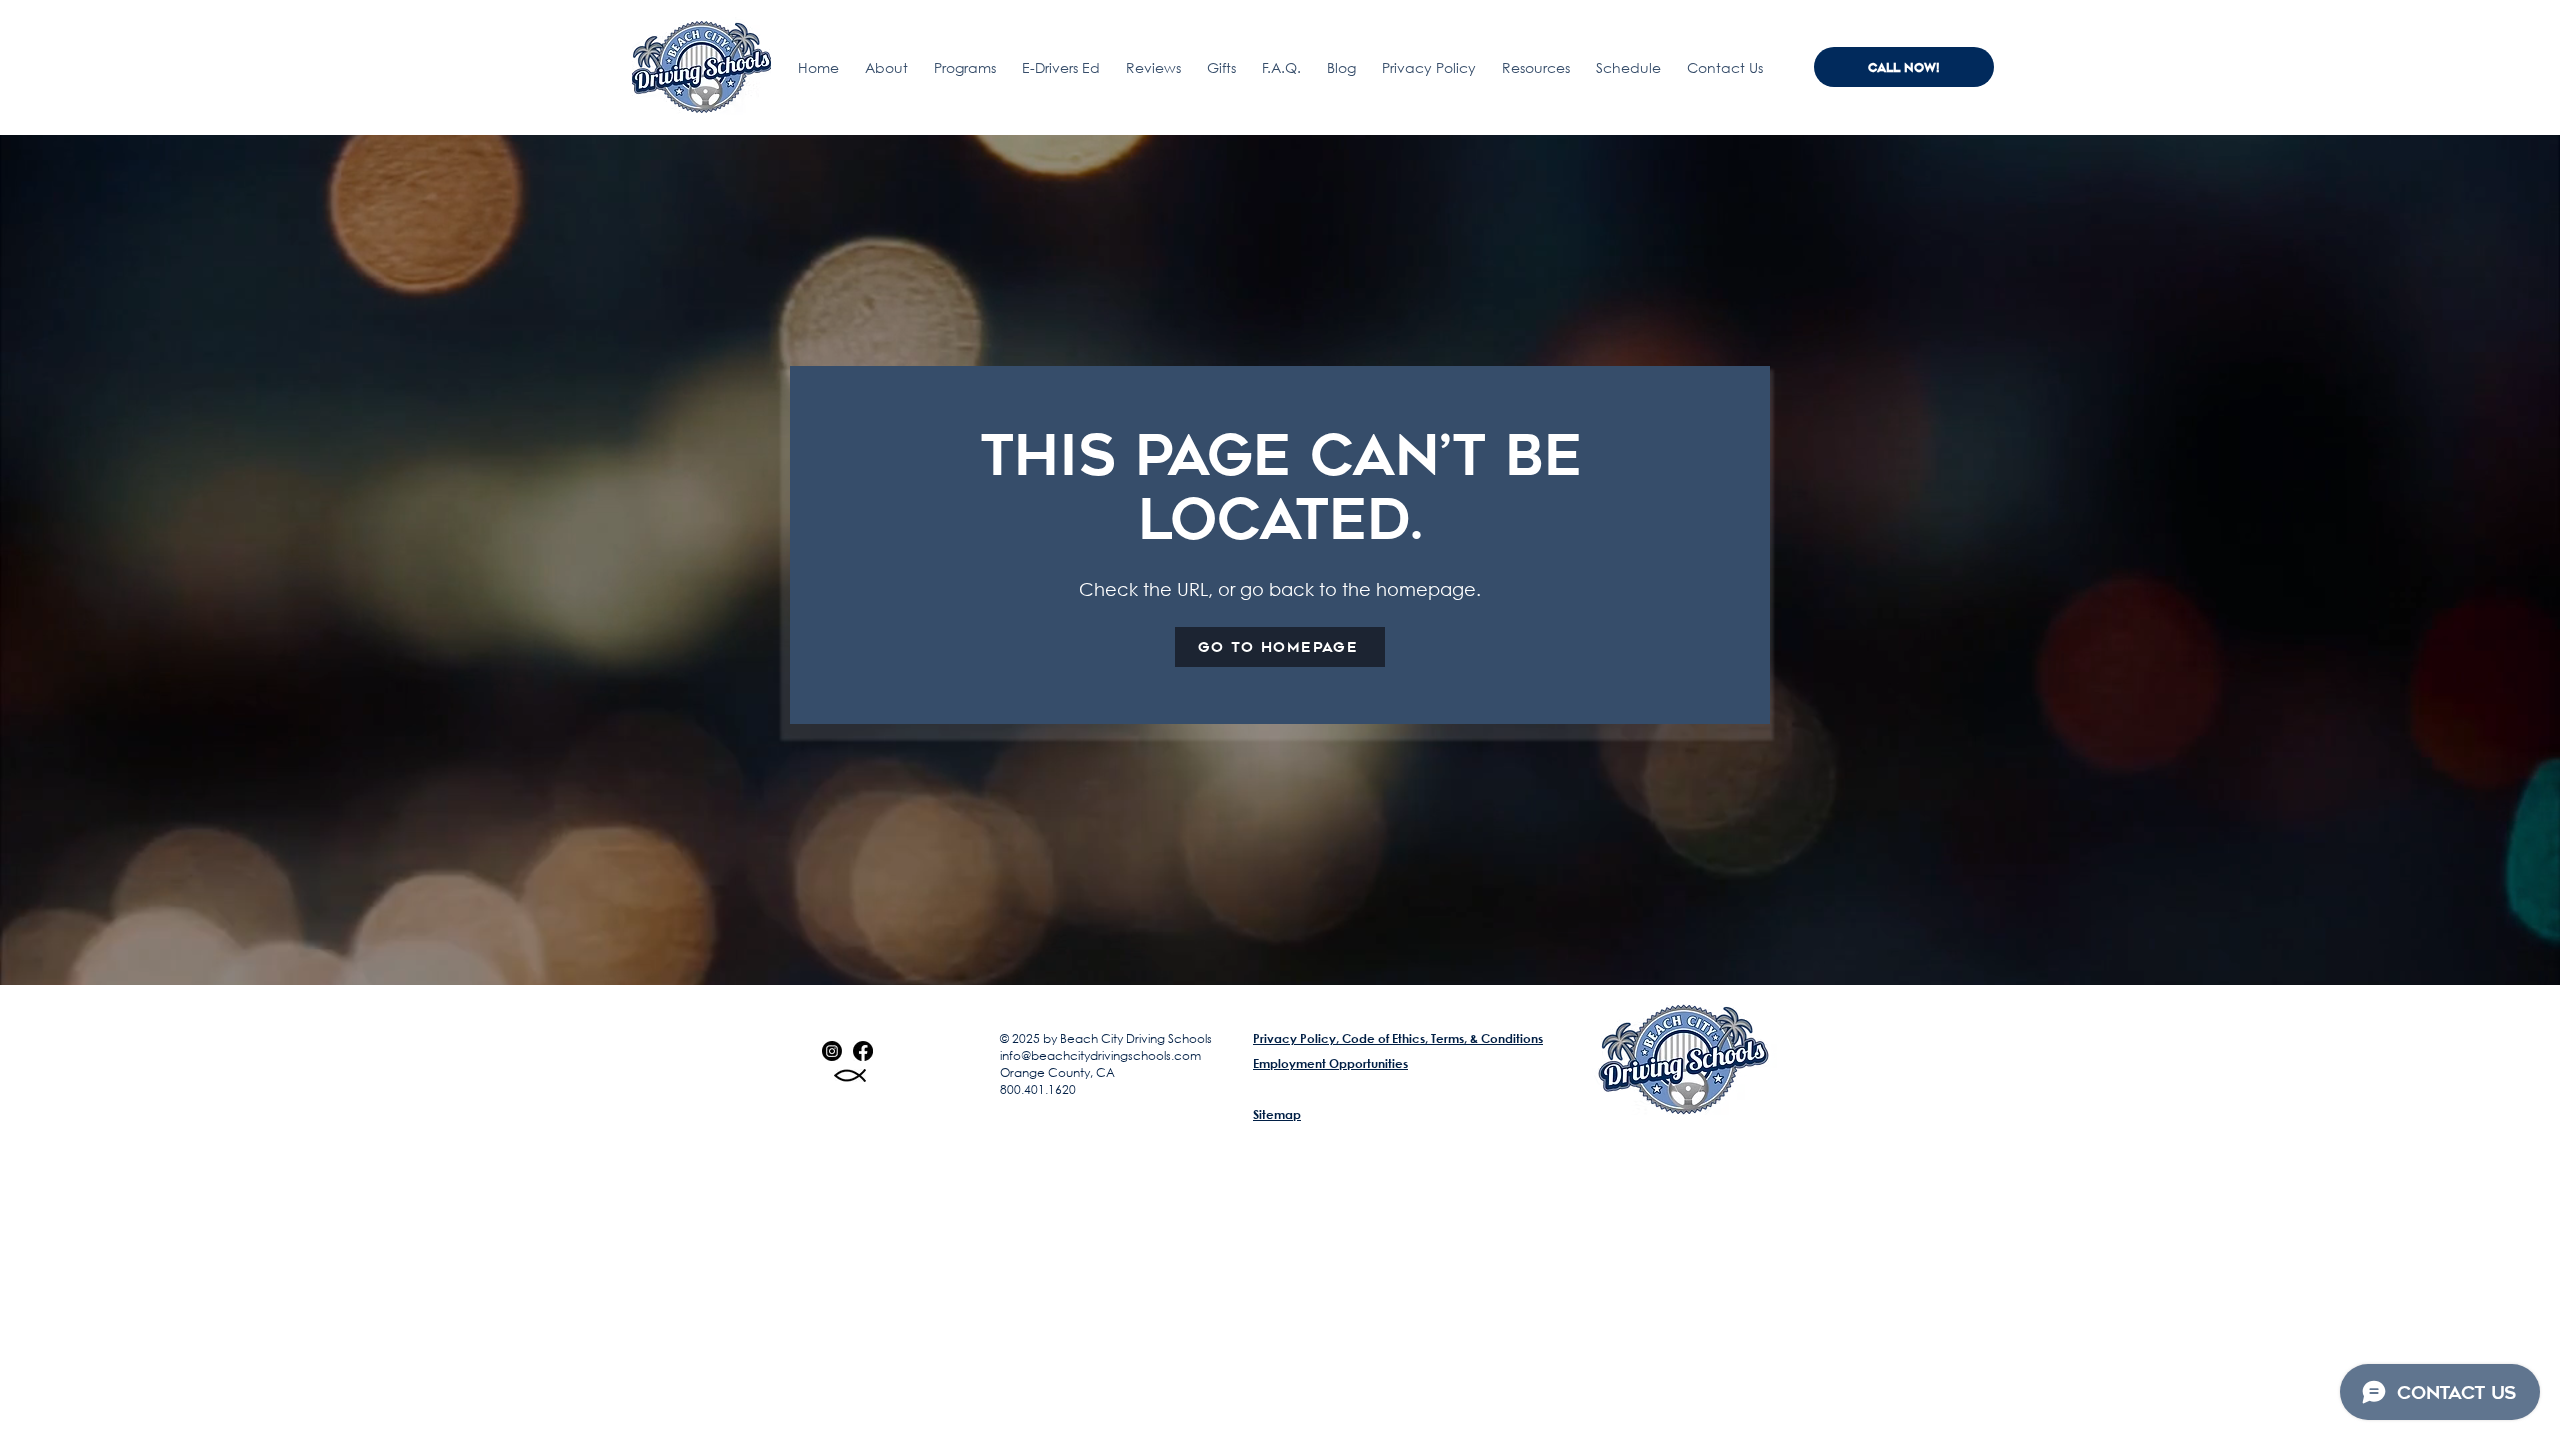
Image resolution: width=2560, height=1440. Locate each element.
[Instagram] (832, 1051)
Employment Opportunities (1330, 1063)
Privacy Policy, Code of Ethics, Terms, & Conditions (1398, 1038)
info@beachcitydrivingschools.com (1100, 1055)
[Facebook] (863, 1051)
